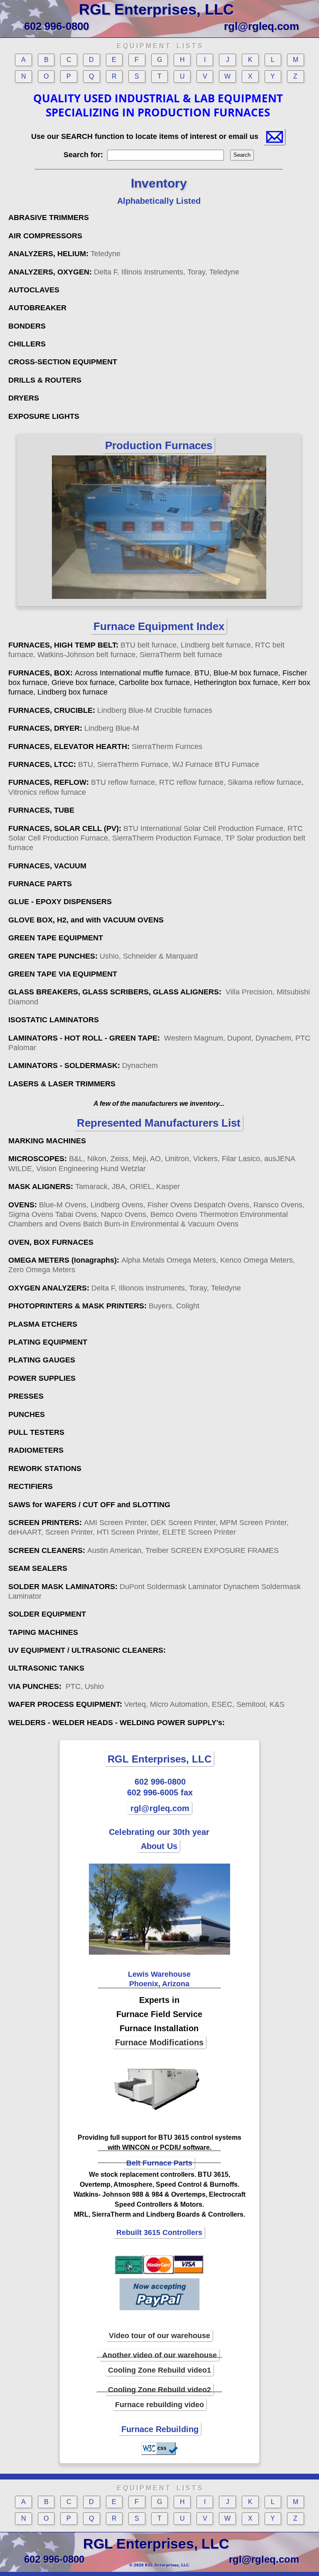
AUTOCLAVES (34, 290)
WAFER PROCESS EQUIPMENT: (146, 1704)
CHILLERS (27, 344)
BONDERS (27, 326)
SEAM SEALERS (38, 1568)
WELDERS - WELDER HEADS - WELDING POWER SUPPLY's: (117, 1723)
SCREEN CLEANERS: (144, 1550)
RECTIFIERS (31, 1486)
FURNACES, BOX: (42, 673)
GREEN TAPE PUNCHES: (103, 956)
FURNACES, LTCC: (134, 764)
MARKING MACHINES (47, 1141)
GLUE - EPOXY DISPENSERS (60, 902)
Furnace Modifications (159, 2042)
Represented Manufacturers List (159, 1123)
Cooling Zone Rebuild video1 (159, 2370)
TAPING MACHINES (43, 1632)
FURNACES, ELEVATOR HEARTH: (105, 747)
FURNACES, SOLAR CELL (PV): (65, 828)
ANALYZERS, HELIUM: (64, 254)
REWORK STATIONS (45, 1468)
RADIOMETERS (36, 1450)
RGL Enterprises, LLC (156, 9)
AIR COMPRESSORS (45, 236)
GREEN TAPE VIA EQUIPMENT (63, 974)
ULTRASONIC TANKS (46, 1668)
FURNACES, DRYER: (74, 728)
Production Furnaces (159, 445)
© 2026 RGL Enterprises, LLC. (159, 2565)
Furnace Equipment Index (159, 626)
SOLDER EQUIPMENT (47, 1614)
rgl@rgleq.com (261, 26)
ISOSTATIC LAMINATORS (54, 1020)
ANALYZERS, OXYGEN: (124, 272)
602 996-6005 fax (160, 1792)
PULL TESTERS (36, 1432)
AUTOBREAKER (37, 308)
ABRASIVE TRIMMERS (49, 218)
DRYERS (24, 398)
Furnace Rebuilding (160, 2429)
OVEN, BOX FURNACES (51, 1242)
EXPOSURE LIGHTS (44, 416)
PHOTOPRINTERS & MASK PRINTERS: (104, 1306)
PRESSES (26, 1396)
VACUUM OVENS (133, 920)
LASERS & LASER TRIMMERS (62, 1084)
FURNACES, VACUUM (47, 866)
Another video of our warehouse (159, 2355)
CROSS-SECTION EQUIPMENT (63, 362)
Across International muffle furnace (133, 673)
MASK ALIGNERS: (94, 1187)
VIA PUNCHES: (56, 1686)
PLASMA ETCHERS (43, 1324)
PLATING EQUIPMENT (48, 1342)
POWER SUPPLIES (42, 1378)
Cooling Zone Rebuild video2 (159, 2390)
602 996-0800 (56, 26)
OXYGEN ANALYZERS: (125, 1288)
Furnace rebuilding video (159, 2405)
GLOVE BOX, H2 (37, 920)
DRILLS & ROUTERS (45, 380)
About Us (159, 1846)
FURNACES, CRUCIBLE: (110, 710)
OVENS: (156, 1215)
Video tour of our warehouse (159, 2336)
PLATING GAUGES (42, 1360)
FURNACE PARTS (40, 884)
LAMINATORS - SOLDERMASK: (83, 1066)
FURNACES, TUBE (41, 810)
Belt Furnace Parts (159, 2163)
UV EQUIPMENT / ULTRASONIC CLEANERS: (87, 1650)
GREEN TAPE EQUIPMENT (56, 938)
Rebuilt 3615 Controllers (159, 2232)
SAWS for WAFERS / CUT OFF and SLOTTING (89, 1505)
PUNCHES (27, 1414)
